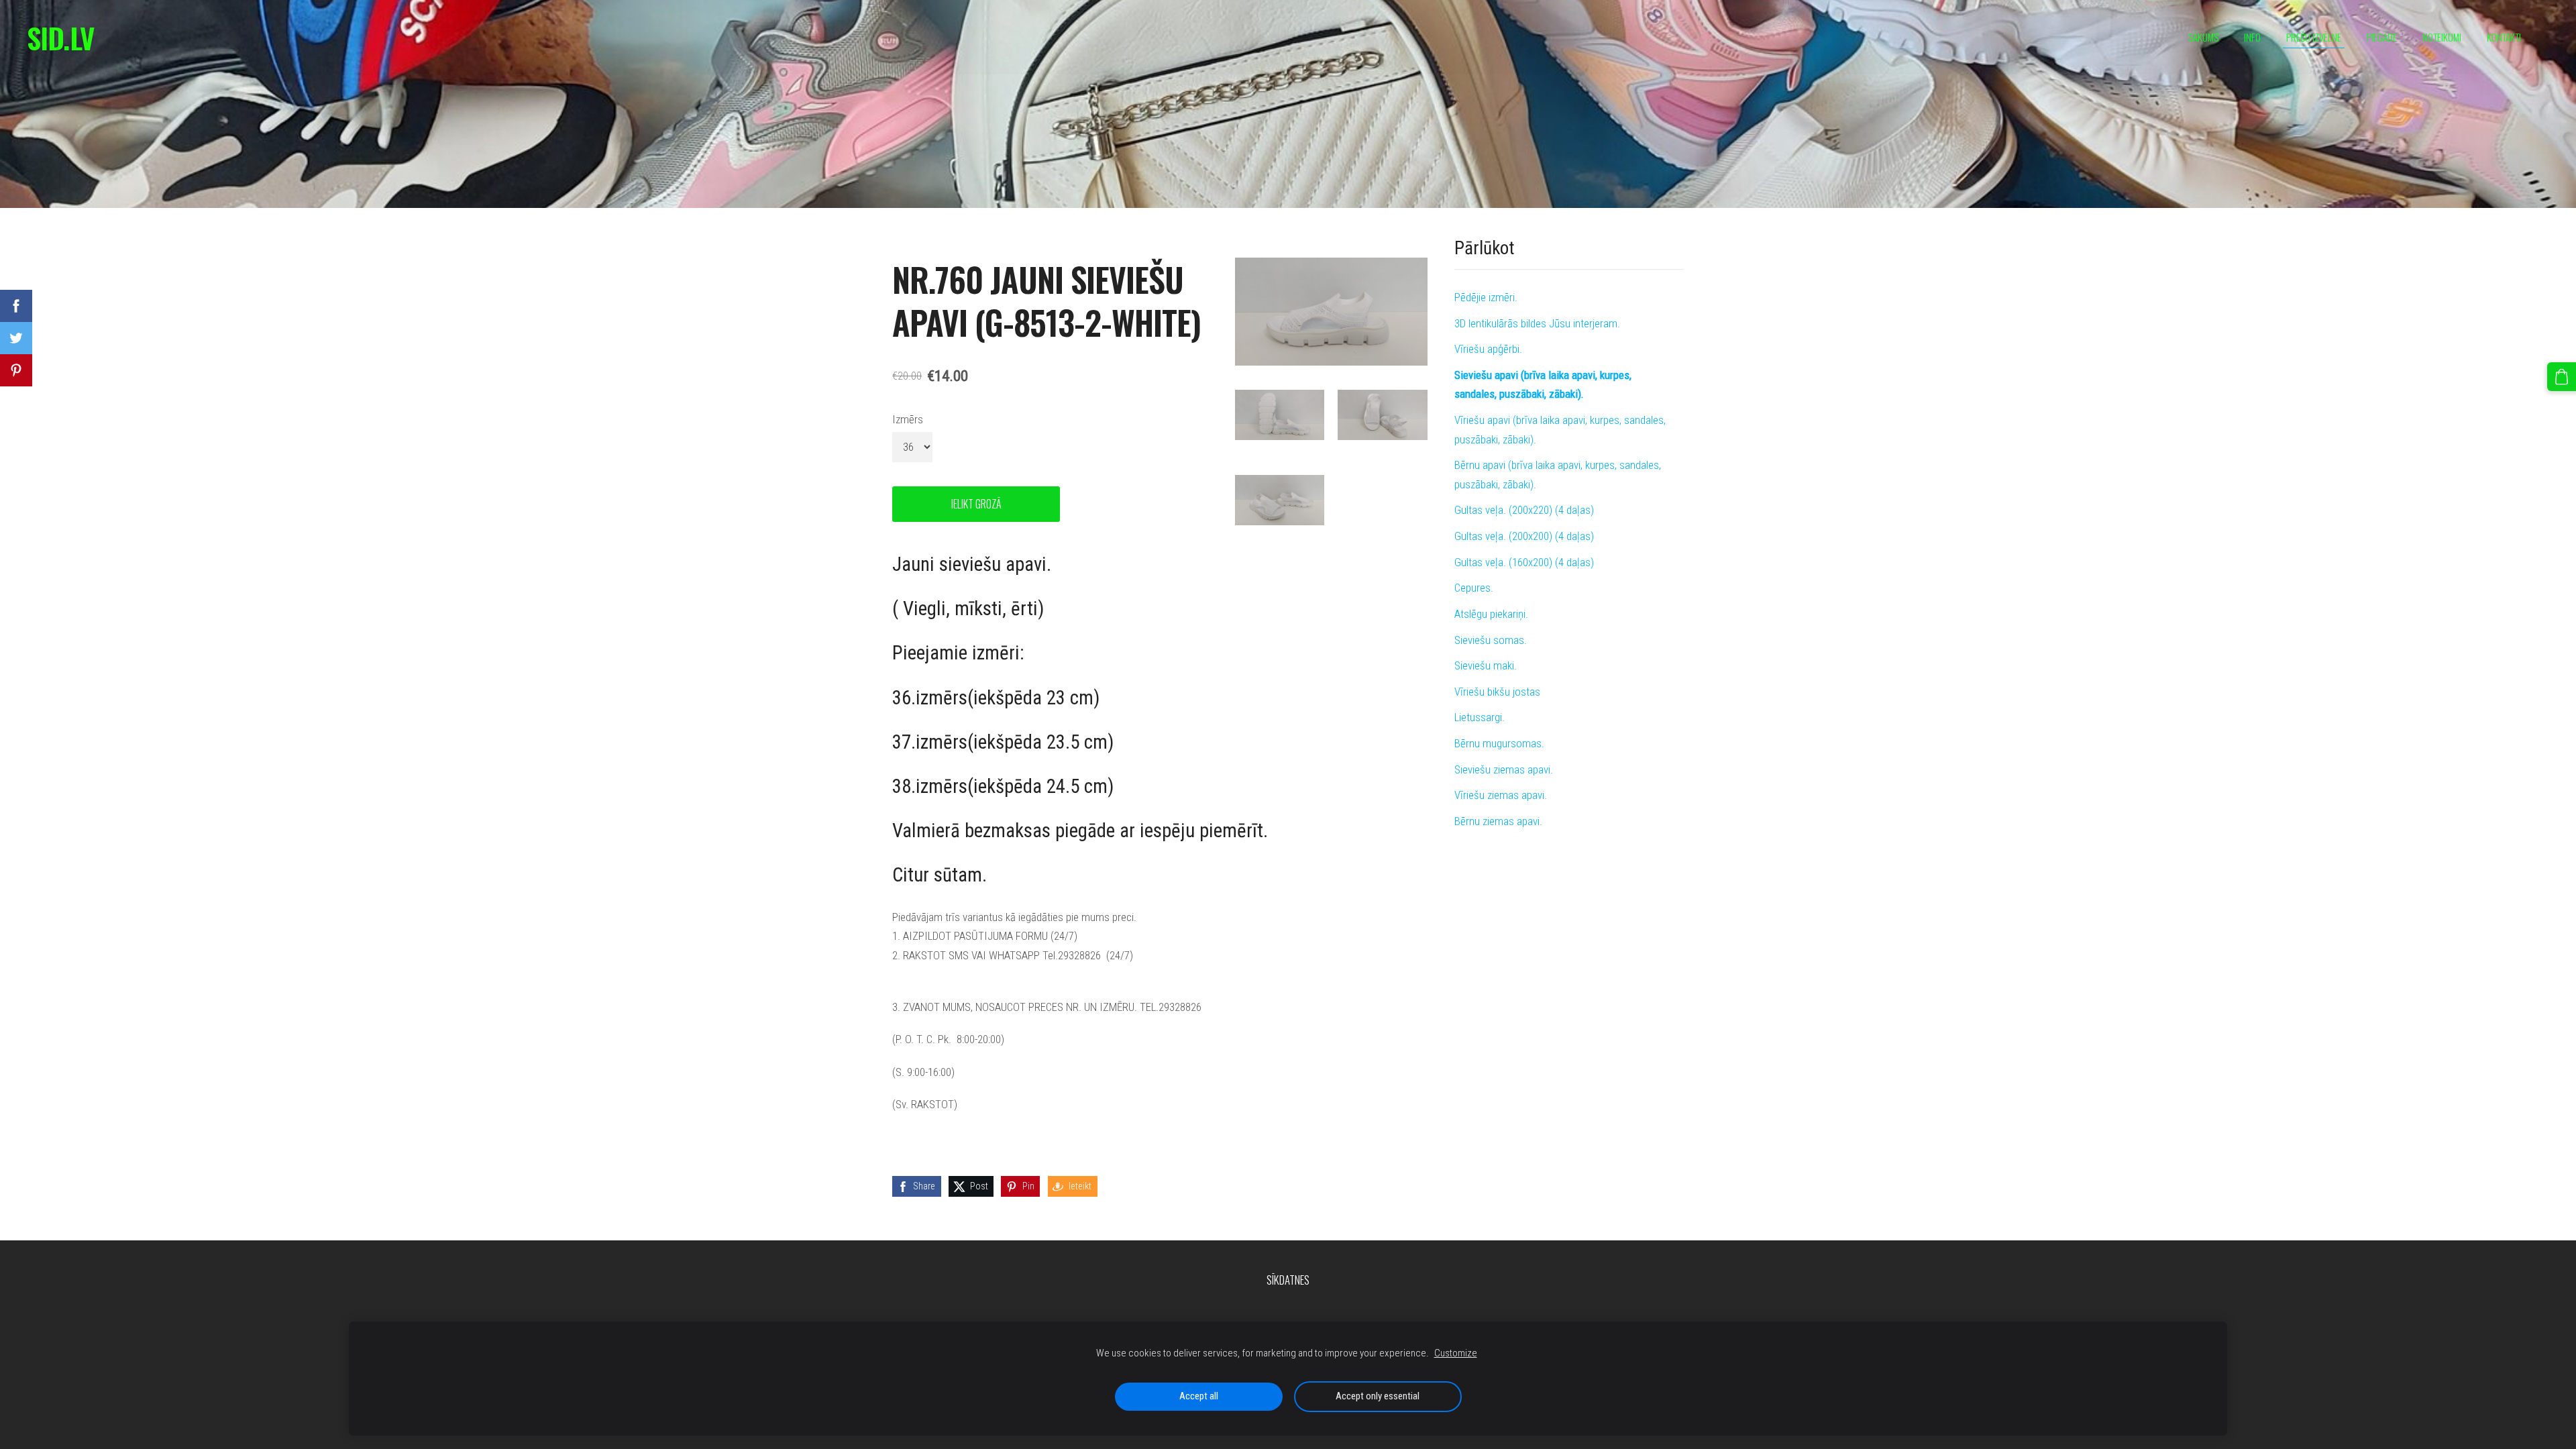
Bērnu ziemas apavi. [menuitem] (1498, 821)
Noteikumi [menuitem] (2442, 37)
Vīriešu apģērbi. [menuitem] (1488, 349)
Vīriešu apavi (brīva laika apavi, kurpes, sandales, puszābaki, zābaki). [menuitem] (1560, 430)
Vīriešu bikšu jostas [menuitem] (1497, 692)
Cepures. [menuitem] (1474, 588)
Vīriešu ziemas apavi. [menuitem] (1501, 795)
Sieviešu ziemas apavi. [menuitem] (1504, 769)
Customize (1456, 1353)
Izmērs (908, 419)
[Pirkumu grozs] (2562, 377)
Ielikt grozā (976, 504)
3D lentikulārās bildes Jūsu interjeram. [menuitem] (1537, 323)
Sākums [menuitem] (2203, 37)
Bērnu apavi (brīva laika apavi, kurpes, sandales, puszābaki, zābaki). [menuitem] (1558, 475)
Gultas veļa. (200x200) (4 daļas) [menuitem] (1524, 536)
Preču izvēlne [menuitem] (2314, 37)
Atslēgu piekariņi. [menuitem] (1491, 614)
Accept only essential (1378, 1396)
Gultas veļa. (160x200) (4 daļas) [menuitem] (1524, 562)
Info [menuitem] (2252, 37)
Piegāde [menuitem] (2382, 37)
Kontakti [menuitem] (2504, 37)
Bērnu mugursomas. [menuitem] (1499, 743)
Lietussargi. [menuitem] (1480, 717)
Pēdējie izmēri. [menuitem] (1486, 297)
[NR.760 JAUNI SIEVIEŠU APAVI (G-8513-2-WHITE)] (1280, 415)
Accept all (1199, 1396)
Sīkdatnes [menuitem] (1288, 1280)
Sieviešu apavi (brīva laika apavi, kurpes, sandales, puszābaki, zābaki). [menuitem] (1543, 385)
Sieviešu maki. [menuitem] (1486, 665)
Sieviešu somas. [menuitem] (1491, 640)
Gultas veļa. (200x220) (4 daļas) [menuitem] (1524, 510)
